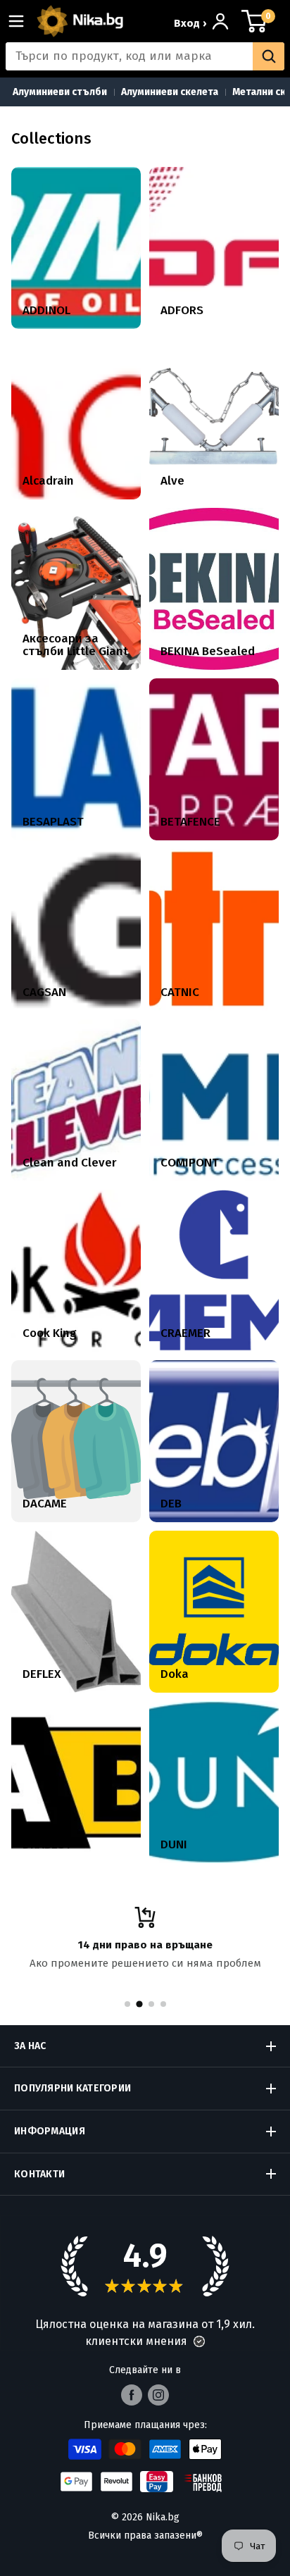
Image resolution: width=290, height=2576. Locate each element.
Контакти (39, 2174)
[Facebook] (132, 2395)
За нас (30, 2046)
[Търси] (269, 56)
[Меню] (22, 21)
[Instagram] (158, 2395)
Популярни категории (72, 2088)
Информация (50, 2131)
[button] (199, 2341)
